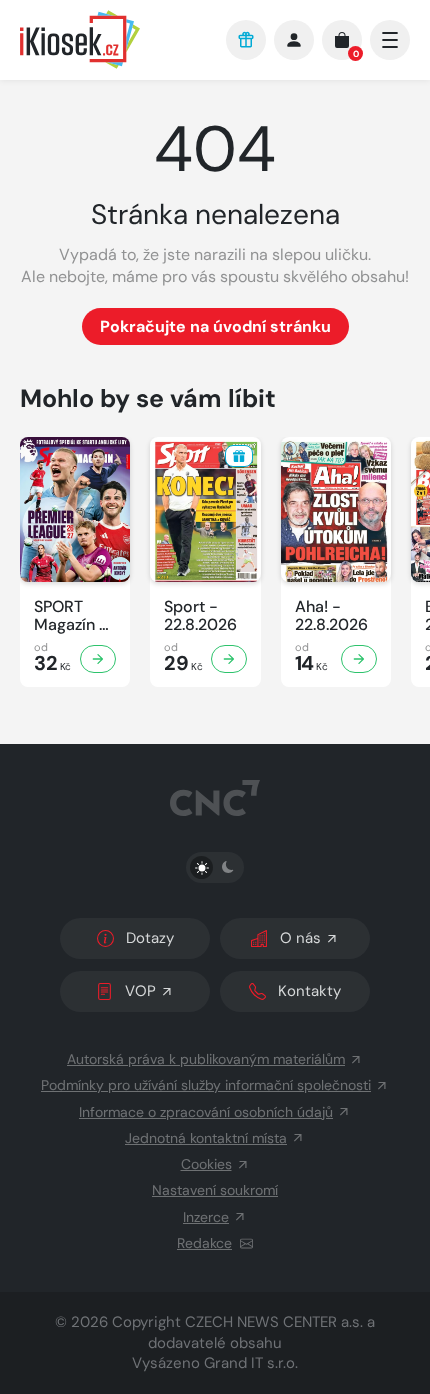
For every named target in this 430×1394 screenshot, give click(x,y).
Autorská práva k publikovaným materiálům (206, 1059)
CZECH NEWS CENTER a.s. (274, 1322)
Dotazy (150, 938)
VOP (140, 991)
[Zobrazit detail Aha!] (359, 659)
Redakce (204, 1243)
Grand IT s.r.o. (251, 1363)
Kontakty (309, 991)
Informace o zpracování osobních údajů (206, 1112)
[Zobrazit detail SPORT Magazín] (98, 659)
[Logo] (113, 39)
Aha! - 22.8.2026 (331, 616)
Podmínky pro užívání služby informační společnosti (206, 1085)
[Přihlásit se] (294, 40)
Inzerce (206, 1217)
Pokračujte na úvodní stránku (215, 326)
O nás (300, 938)
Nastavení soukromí (215, 1190)
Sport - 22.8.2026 (200, 616)
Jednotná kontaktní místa (206, 1138)
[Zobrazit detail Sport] (229, 659)
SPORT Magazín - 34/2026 (71, 616)
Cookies (206, 1164)
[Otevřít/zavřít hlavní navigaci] (390, 40)
